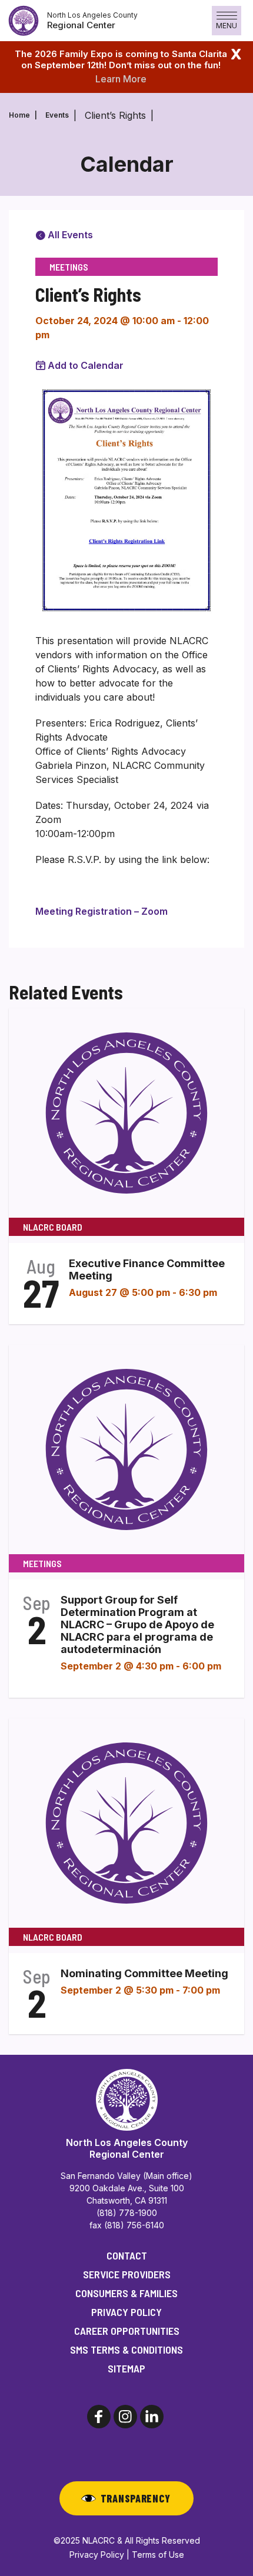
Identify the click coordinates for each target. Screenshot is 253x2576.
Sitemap (126, 2368)
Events (57, 115)
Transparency (136, 2498)
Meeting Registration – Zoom (101, 911)
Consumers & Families (126, 2293)
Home (19, 115)
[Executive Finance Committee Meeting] (126, 1112)
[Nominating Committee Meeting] (126, 1822)
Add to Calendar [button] (86, 365)
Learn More (121, 79)
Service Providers (127, 2274)
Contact (127, 2255)
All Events (69, 235)
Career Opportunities (127, 2331)
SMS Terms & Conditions (126, 2350)
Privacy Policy (126, 2312)
